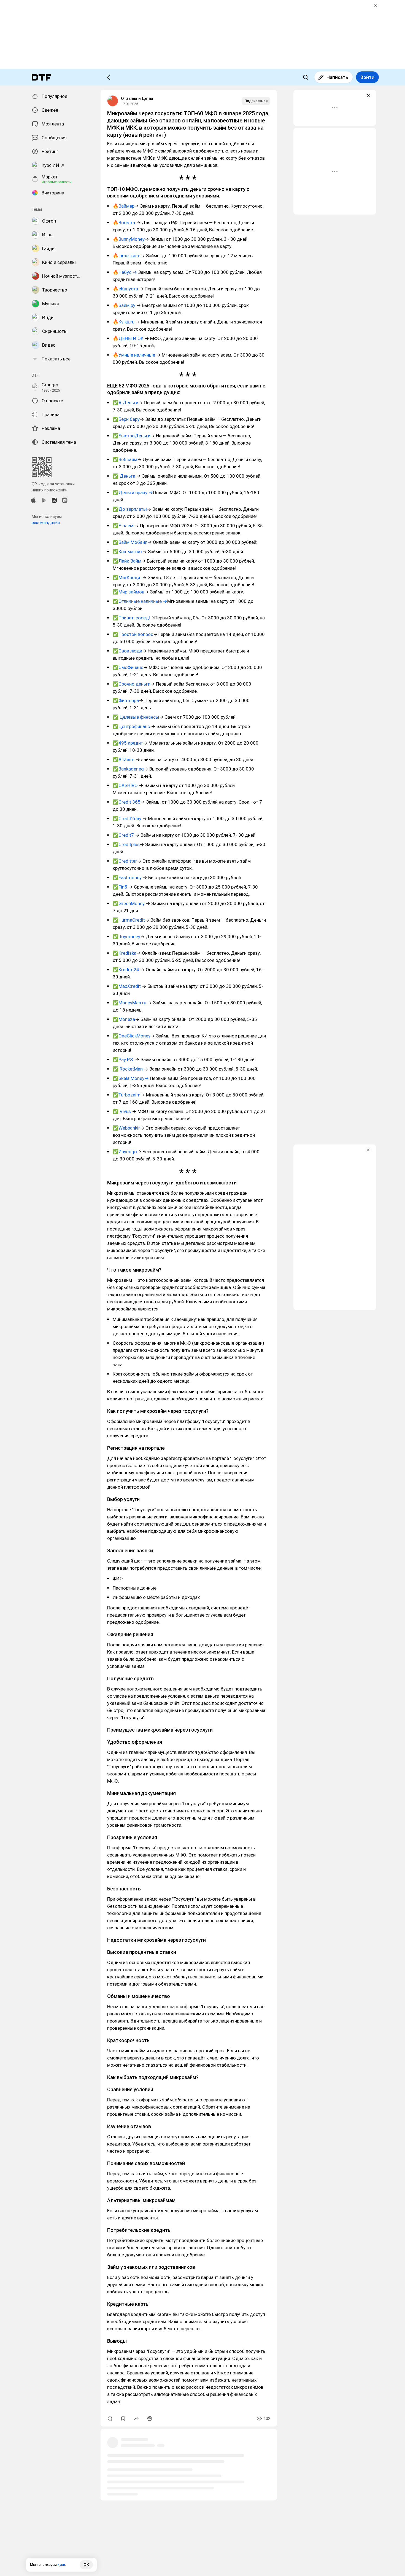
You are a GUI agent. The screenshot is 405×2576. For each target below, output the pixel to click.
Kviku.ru (126, 322)
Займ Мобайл (133, 542)
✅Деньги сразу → (133, 493)
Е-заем (126, 526)
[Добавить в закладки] (123, 2419)
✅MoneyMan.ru (130, 1003)
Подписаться (256, 101)
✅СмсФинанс (128, 667)
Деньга (128, 476)
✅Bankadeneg (128, 769)
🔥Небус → (125, 272)
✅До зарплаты (130, 509)
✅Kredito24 (126, 970)
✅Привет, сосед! (131, 618)
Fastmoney (131, 878)
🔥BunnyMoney (129, 239)
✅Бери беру (126, 419)
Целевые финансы (139, 717)
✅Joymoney (126, 937)
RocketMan (131, 1069)
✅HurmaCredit (129, 920)
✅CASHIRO (126, 785)
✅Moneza (124, 1019)
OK (86, 2565)
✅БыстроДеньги (132, 436)
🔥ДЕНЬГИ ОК (129, 338)
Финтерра (129, 700)
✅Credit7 (124, 835)
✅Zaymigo (125, 1152)
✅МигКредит (127, 577)
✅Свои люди (127, 651)
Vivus (125, 1111)
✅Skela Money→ (131, 1078)
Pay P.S (126, 1060)
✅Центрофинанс (132, 726)
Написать (337, 77)
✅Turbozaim (127, 1095)
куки (61, 2565)
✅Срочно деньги (132, 684)
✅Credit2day (127, 818)
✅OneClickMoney (132, 1036)
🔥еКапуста (125, 289)
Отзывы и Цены (137, 98)
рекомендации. (46, 523)
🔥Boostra (124, 223)
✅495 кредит (128, 743)
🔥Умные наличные (134, 355)
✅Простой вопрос (133, 634)
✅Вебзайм (125, 459)
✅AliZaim (124, 759)
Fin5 (123, 887)
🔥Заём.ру (125, 305)
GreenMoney (132, 903)
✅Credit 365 (127, 802)
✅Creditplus (126, 844)
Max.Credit (130, 986)
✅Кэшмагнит (128, 552)
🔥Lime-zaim (127, 256)
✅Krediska (125, 953)
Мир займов (131, 592)
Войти (367, 77)
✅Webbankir (126, 1128)
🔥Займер (124, 206)
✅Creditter (125, 861)
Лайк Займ (130, 561)
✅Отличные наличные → (140, 601)
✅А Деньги (125, 403)
